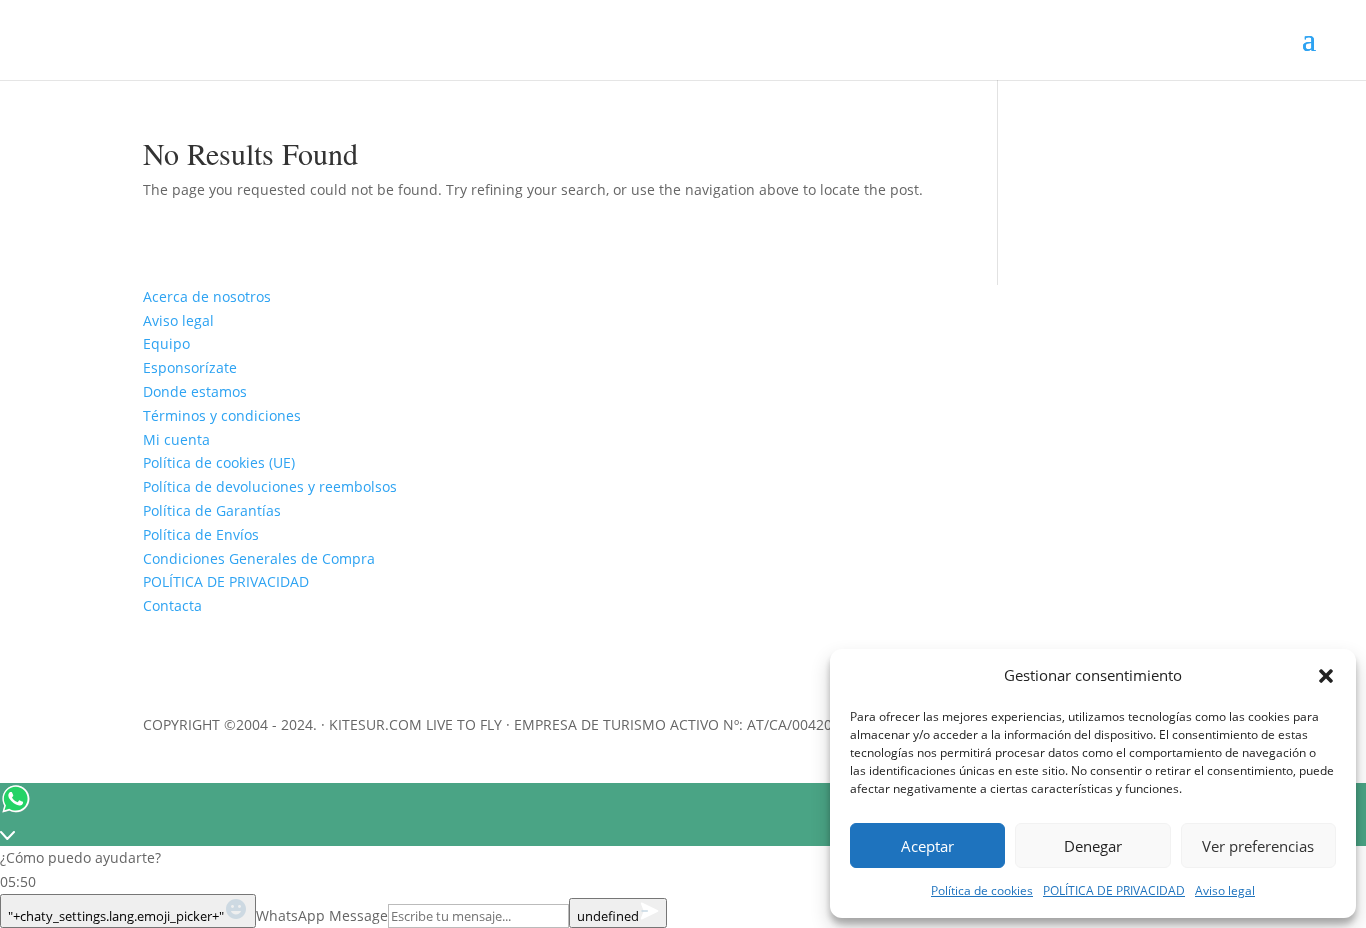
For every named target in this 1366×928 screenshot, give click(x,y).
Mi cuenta (176, 439)
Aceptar (927, 846)
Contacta (172, 605)
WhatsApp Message (322, 915)
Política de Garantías (212, 510)
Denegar (1093, 846)
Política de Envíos (201, 534)
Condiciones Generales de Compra (259, 558)
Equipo (166, 343)
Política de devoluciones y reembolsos (270, 486)
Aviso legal (1225, 890)
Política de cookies (982, 890)
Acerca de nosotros (207, 296)
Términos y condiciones (222, 415)
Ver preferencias (1258, 846)
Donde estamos (195, 391)
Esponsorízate (190, 367)
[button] (1326, 676)
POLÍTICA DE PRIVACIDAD (1114, 890)
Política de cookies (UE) (219, 462)
